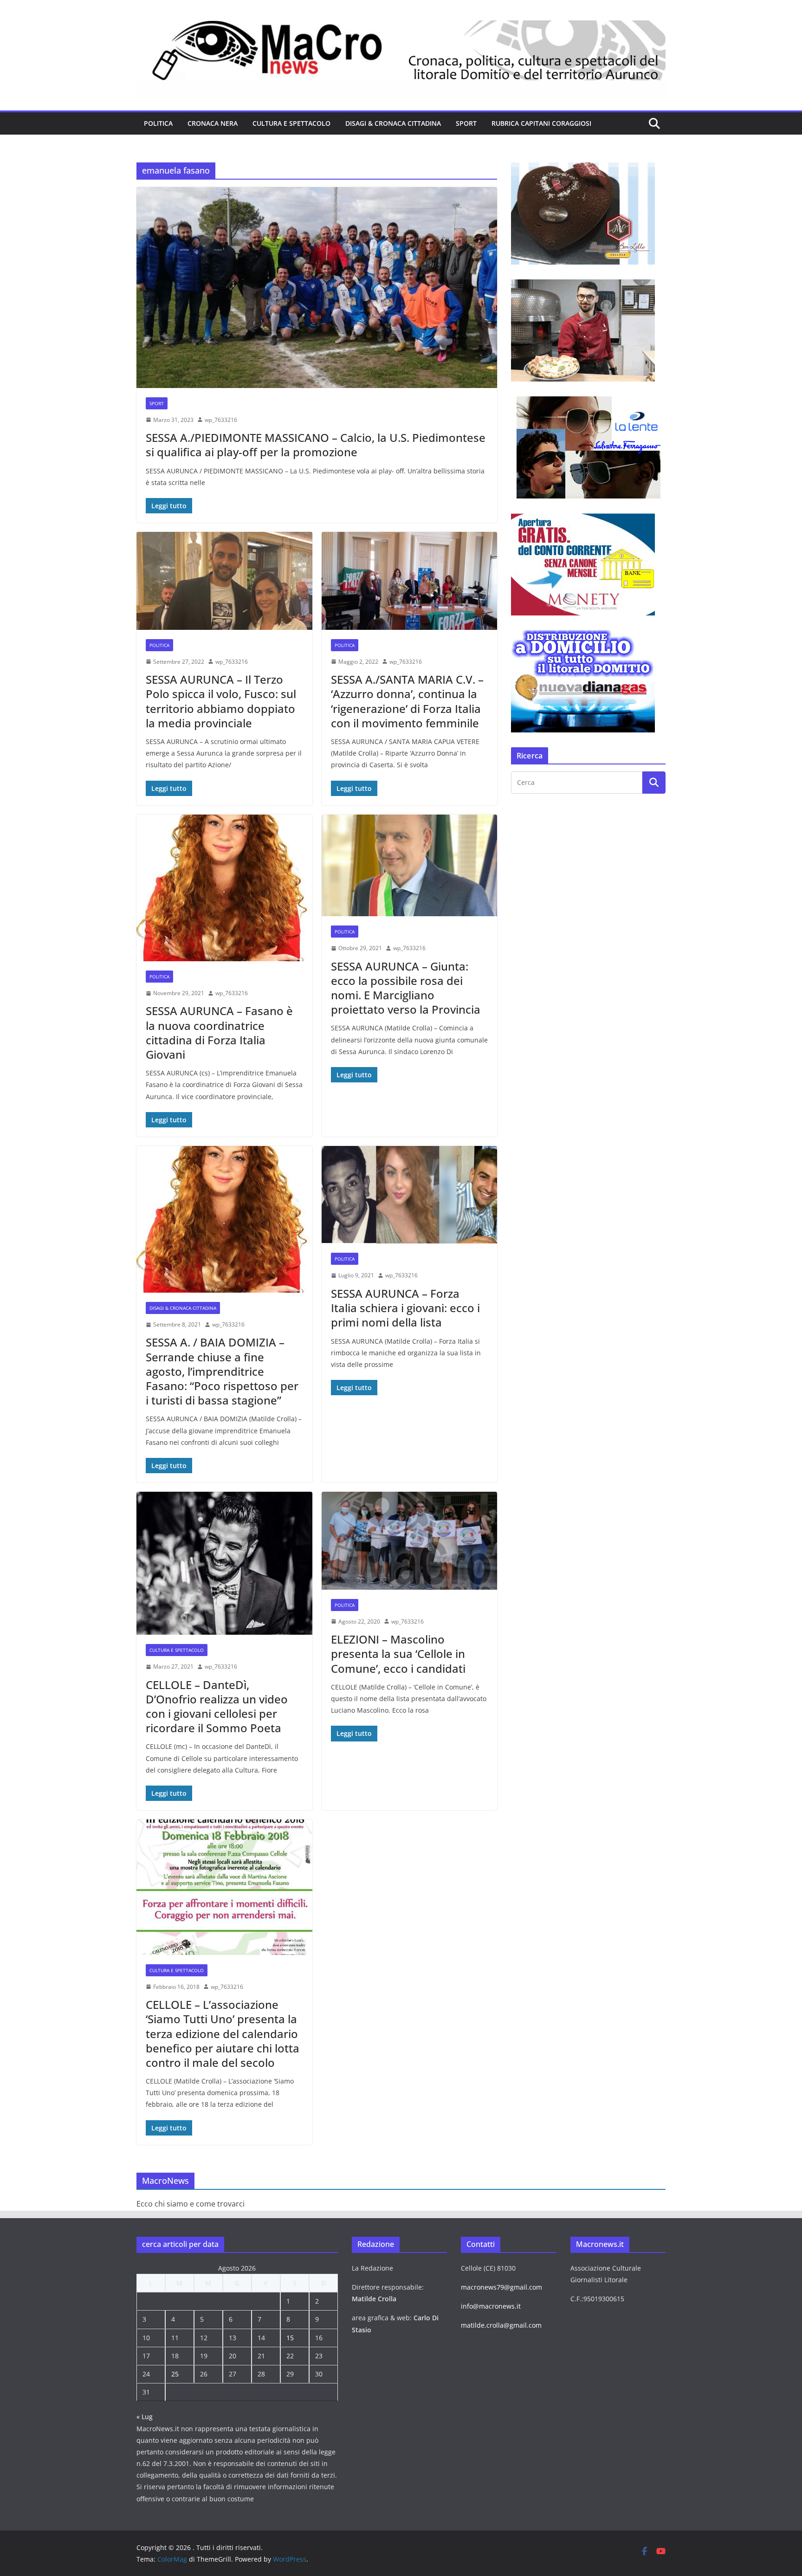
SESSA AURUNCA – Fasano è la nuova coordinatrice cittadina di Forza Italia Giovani (219, 1032)
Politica (158, 123)
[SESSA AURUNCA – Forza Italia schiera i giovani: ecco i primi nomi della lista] (410, 1195)
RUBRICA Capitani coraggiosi (541, 123)
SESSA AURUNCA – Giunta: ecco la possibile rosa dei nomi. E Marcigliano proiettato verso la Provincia (406, 988)
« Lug (145, 2417)
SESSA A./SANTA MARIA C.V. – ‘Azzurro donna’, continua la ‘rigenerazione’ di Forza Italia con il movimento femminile (407, 701)
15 (290, 2338)
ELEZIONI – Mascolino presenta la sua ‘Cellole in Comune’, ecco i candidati (398, 1654)
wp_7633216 (221, 420)
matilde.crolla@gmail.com (501, 2325)
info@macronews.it (491, 2306)
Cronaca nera (213, 123)
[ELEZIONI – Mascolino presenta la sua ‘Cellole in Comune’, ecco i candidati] (410, 1541)
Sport (466, 123)
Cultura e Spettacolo (291, 123)
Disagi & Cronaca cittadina (393, 123)
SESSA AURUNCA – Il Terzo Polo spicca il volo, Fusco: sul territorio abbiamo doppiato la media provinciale (221, 701)
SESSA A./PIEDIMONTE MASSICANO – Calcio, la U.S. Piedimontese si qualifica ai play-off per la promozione (316, 445)
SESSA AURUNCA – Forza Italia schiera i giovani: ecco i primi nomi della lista (405, 1308)
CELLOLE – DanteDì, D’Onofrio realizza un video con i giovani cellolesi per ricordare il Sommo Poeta (217, 1706)
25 (175, 2374)
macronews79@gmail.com (501, 2287)
